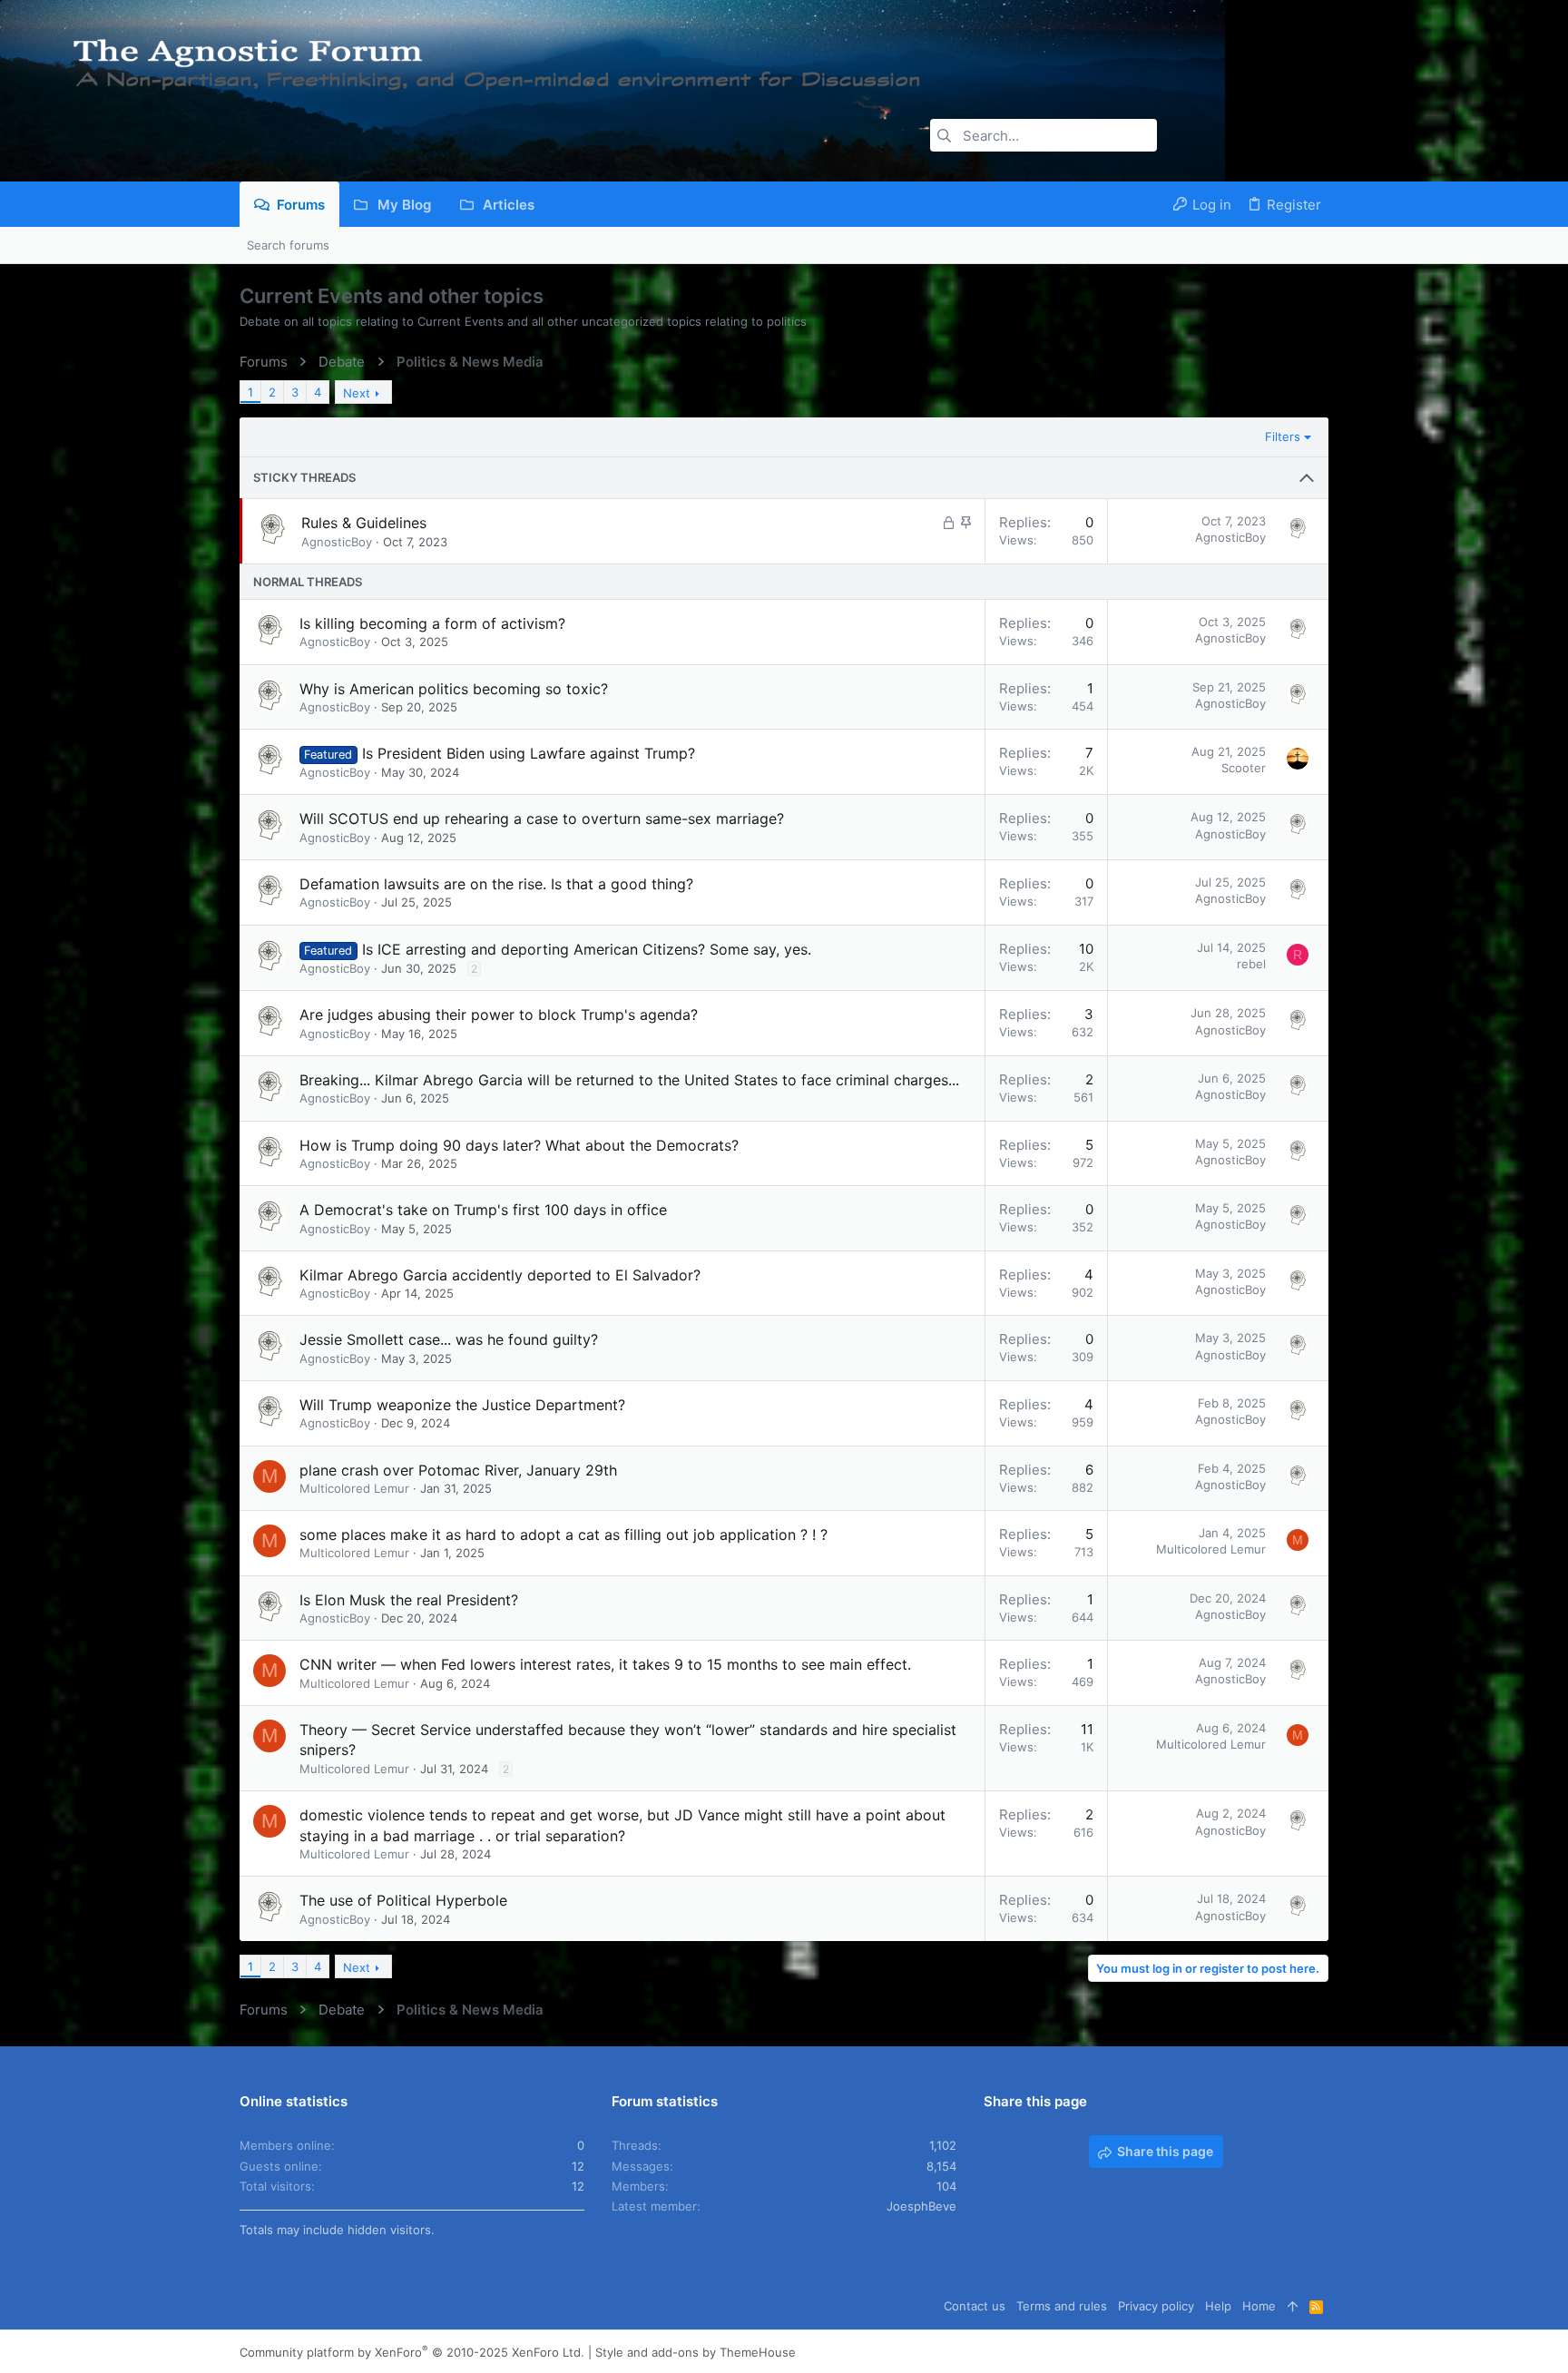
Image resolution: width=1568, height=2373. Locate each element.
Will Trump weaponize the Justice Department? (462, 1405)
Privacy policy (1156, 2306)
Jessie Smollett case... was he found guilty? (449, 1339)
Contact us (975, 2306)
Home (1259, 2306)
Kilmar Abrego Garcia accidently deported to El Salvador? (500, 1275)
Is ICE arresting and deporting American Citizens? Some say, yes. (587, 949)
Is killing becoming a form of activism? (432, 623)
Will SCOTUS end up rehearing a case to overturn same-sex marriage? (542, 819)
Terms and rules (1062, 2306)
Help (1218, 2306)
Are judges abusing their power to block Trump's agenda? (499, 1015)
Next (357, 393)
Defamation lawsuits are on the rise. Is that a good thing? (496, 884)
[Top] (1293, 2306)
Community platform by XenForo (412, 2352)
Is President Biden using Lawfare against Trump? (529, 753)
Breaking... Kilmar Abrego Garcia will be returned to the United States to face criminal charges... (629, 1080)
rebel (1251, 964)
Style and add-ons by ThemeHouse (696, 2352)
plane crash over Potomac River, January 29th (458, 1470)
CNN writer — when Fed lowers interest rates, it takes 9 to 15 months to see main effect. (605, 1664)
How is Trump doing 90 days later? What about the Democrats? (519, 1145)
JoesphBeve (921, 2206)
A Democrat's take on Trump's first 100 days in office (483, 1210)
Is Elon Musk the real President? (409, 1600)
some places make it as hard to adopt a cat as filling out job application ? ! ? (563, 1535)
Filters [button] (1283, 436)
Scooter (1244, 768)
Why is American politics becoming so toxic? (454, 689)
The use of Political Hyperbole (403, 1900)
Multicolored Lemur (354, 1488)
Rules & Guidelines (364, 523)
